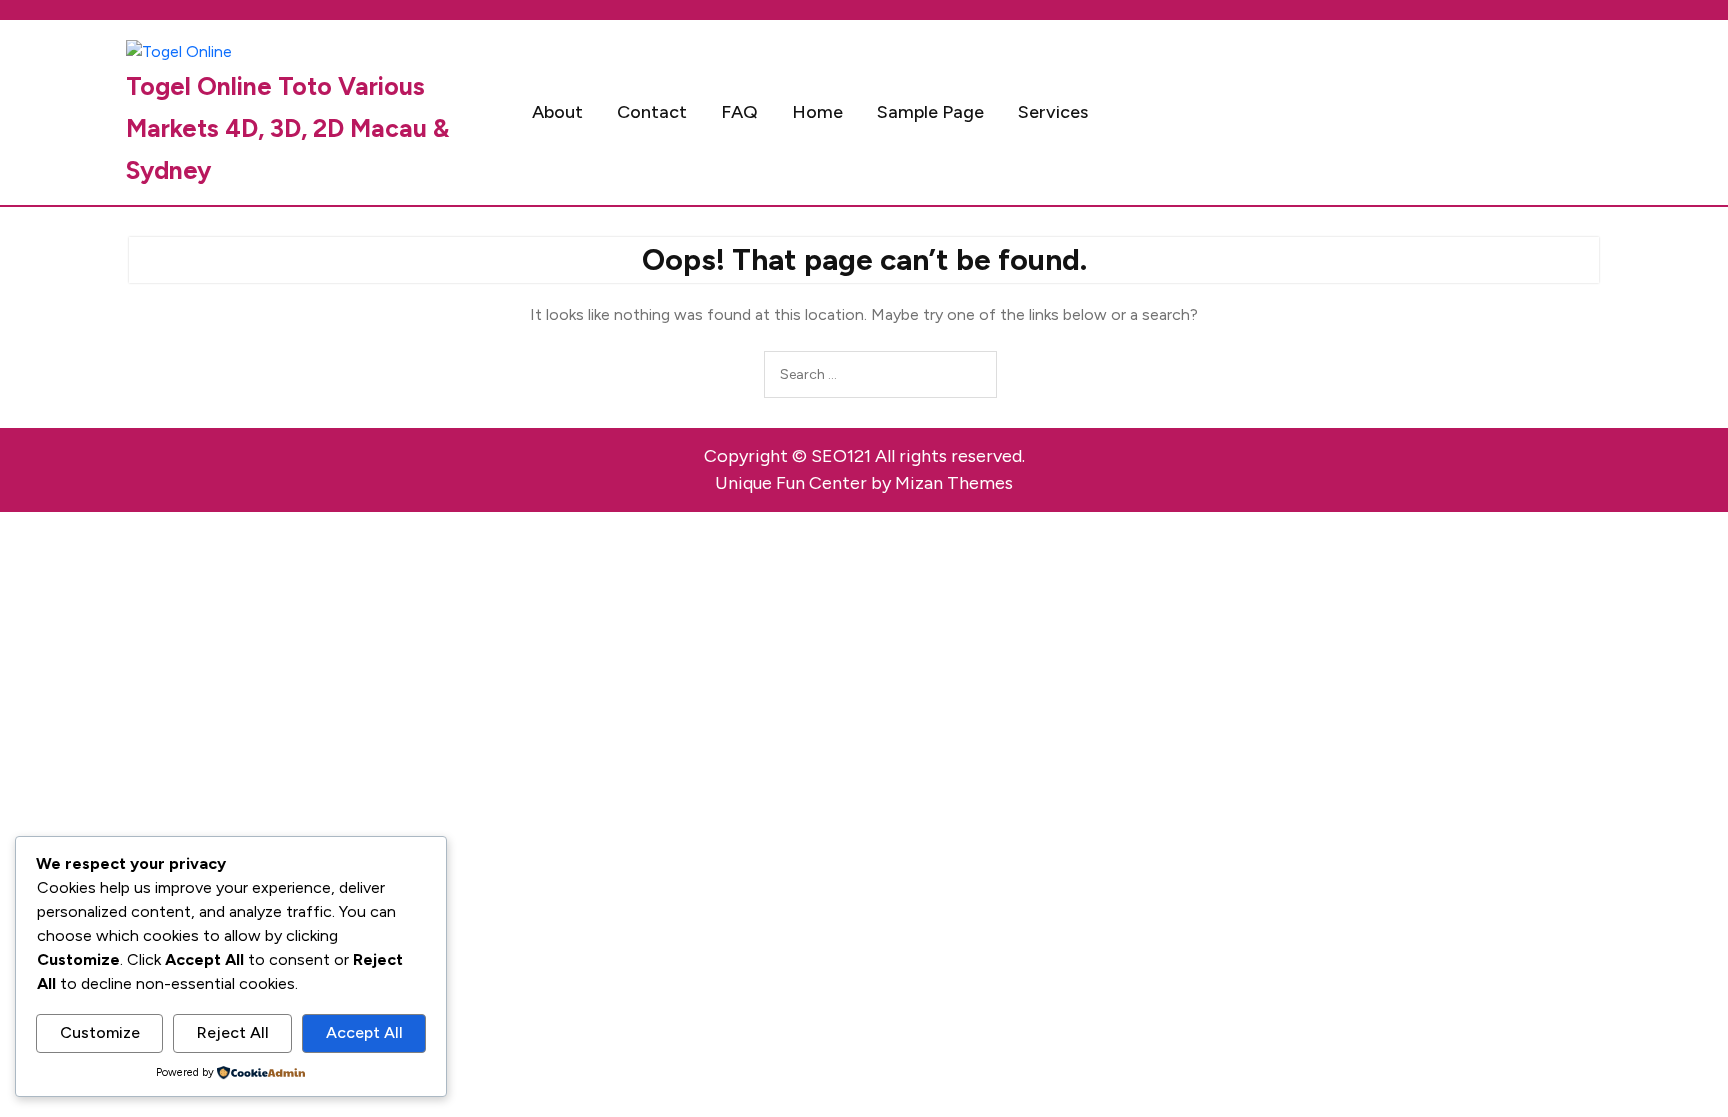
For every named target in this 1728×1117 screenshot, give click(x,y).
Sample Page (930, 112)
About (557, 112)
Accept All (364, 1032)
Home (817, 112)
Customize (100, 1032)
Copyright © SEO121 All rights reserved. (864, 456)
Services (1053, 112)
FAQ (739, 112)
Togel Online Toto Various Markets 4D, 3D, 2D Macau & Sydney (287, 128)
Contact (652, 112)
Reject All (233, 1032)
